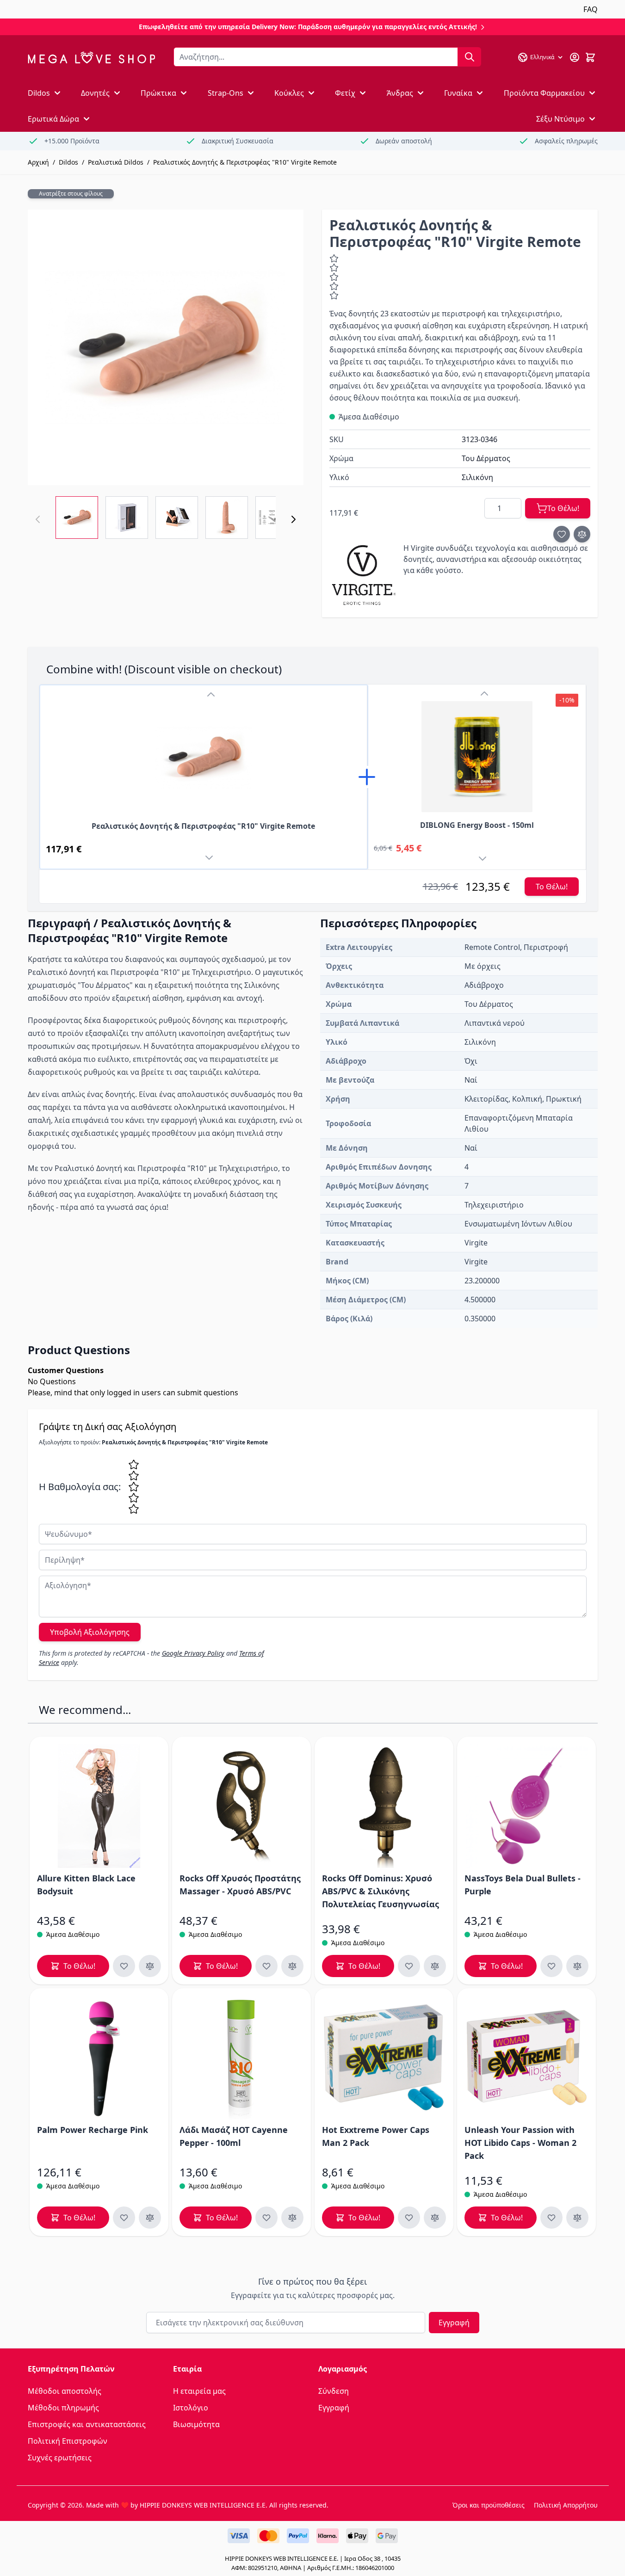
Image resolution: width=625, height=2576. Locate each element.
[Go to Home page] (91, 58)
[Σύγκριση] (582, 534)
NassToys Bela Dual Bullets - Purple (523, 1885)
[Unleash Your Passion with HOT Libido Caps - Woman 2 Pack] (526, 2058)
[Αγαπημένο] (562, 534)
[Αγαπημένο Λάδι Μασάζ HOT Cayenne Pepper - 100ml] (266, 2218)
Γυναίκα (458, 93)
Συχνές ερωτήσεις (60, 2458)
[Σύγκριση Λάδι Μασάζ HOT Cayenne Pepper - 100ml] (292, 2218)
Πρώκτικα (158, 93)
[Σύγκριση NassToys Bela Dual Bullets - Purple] (577, 1966)
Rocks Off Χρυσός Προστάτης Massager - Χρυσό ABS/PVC (240, 1885)
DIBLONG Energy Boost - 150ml (477, 825)
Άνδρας (400, 93)
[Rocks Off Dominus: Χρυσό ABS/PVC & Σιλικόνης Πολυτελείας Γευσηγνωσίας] (384, 1806)
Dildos (39, 93)
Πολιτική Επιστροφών (68, 2441)
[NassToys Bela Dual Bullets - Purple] (526, 1806)
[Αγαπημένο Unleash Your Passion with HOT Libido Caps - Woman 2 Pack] (551, 2218)
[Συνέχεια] (293, 519)
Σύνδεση (334, 2391)
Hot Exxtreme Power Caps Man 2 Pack (376, 2136)
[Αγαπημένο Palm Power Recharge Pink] (124, 2218)
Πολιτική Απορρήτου (566, 2505)
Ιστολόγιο (191, 2408)
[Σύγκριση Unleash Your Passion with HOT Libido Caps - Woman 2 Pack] (577, 2218)
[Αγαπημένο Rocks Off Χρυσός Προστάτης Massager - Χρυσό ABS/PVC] (266, 1966)
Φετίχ (345, 93)
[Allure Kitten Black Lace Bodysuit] (99, 1806)
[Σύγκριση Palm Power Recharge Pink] (150, 2218)
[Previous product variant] (211, 695)
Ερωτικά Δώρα (53, 119)
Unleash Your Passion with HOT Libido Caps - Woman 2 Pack (520, 2143)
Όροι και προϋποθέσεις (489, 2505)
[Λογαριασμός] (575, 57)
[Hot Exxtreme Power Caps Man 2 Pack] (384, 2058)
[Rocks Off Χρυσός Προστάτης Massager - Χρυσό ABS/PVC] (241, 1806)
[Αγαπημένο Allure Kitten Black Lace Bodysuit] (124, 1966)
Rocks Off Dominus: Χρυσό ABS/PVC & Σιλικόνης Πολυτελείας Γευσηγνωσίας (381, 1891)
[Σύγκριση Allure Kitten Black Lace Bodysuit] (150, 1966)
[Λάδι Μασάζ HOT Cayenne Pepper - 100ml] (241, 2058)
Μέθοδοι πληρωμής (63, 2408)
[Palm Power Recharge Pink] (99, 2058)
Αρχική (38, 162)
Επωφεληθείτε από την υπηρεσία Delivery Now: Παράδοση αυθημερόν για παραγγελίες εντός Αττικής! (309, 27)
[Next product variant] (211, 859)
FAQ (591, 9)
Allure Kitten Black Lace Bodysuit (86, 1885)
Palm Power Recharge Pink (93, 2130)
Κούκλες (289, 93)
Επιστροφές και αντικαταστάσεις (87, 2424)
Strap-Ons (226, 93)
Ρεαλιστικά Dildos (116, 162)
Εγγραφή (454, 2323)
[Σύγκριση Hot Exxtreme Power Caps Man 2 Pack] (435, 2218)
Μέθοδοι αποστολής (65, 2391)
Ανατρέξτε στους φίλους (71, 194)
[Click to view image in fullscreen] (166, 347)
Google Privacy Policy (193, 1653)
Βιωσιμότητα (196, 2424)
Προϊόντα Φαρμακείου (544, 93)
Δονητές (95, 93)
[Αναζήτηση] (470, 57)
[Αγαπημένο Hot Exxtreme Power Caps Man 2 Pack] (409, 2218)
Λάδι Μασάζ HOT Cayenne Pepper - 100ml (234, 2136)
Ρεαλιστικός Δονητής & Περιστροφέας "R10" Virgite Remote (245, 162)
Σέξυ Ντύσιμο (560, 119)
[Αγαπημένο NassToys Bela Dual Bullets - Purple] (551, 1966)
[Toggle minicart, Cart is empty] (590, 57)
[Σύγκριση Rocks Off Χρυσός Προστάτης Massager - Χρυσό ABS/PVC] (292, 1966)
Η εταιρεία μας (199, 2391)
